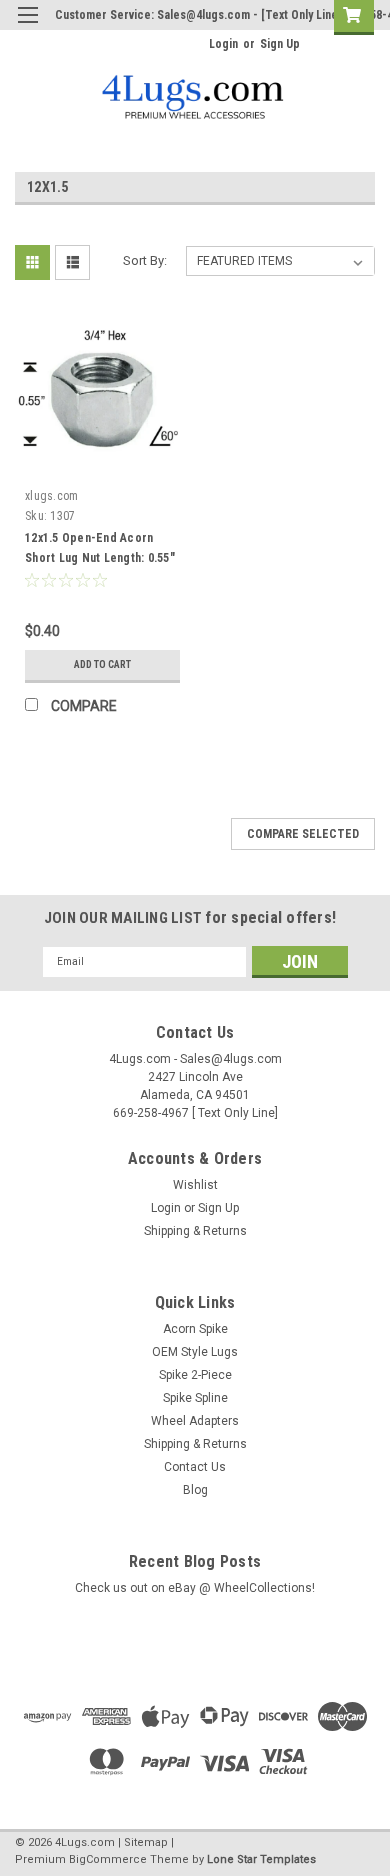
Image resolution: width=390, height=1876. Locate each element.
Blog (195, 1490)
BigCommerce (108, 1859)
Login (223, 44)
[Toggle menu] (27, 27)
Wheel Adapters (195, 1421)
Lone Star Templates (261, 1859)
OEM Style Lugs (195, 1352)
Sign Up (280, 44)
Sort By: (145, 260)
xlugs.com (51, 496)
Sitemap (146, 1842)
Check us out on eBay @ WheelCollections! (195, 1588)
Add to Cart (102, 664)
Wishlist (195, 1185)
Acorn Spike (195, 1329)
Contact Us (195, 1467)
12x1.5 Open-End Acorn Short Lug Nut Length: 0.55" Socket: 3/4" (100, 558)
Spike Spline (195, 1398)
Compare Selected (303, 834)
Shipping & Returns (195, 1231)
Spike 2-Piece (195, 1375)
